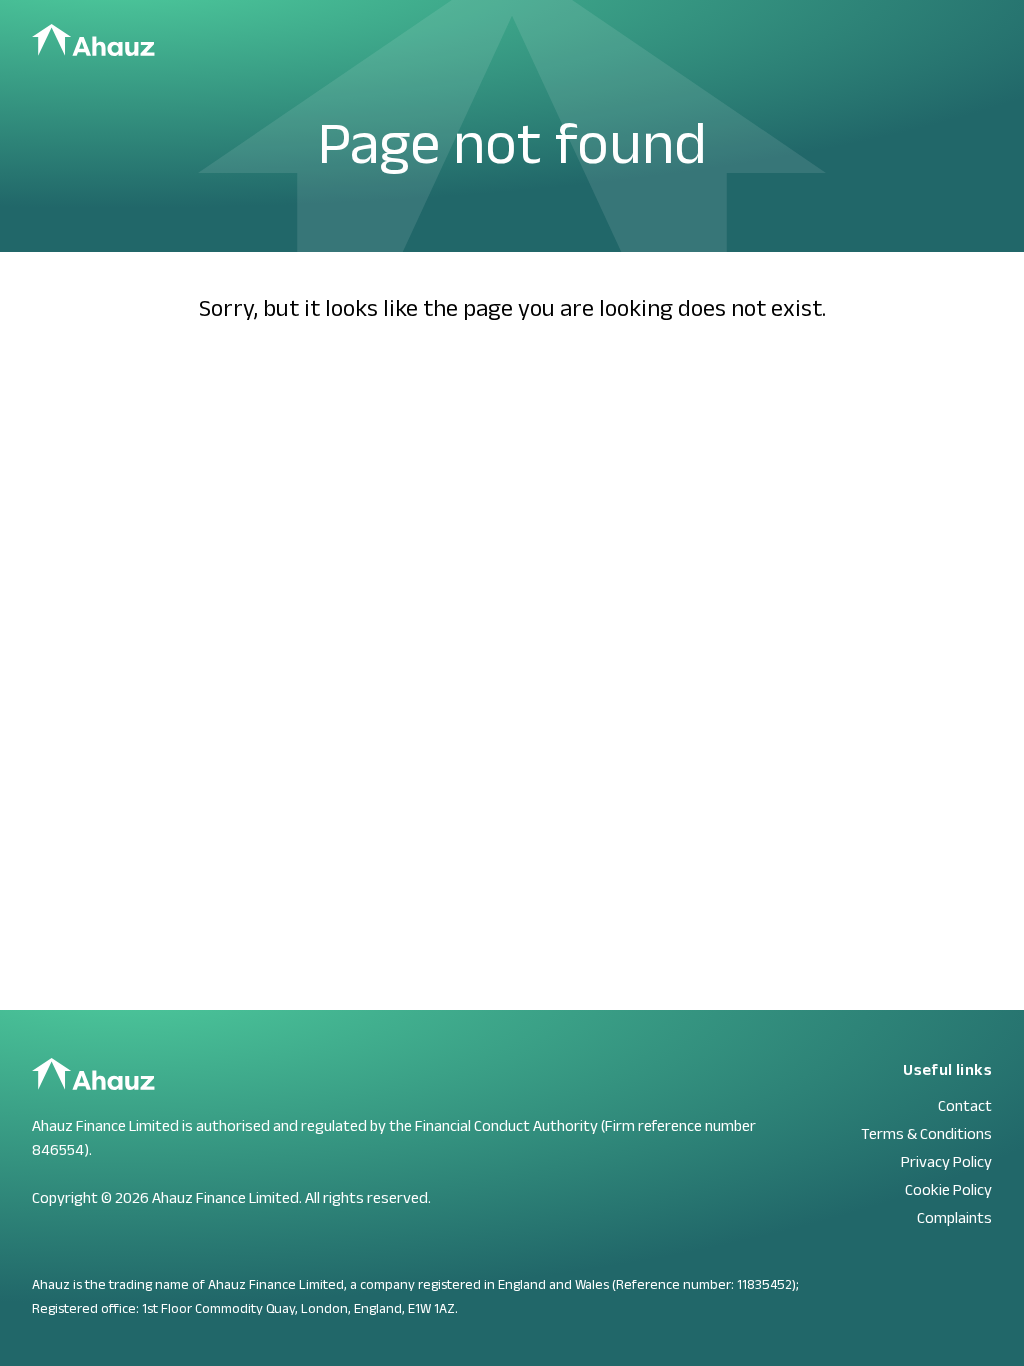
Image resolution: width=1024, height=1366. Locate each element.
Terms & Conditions (926, 1133)
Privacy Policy (946, 1161)
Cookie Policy (948, 1189)
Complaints (954, 1217)
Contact (965, 1105)
